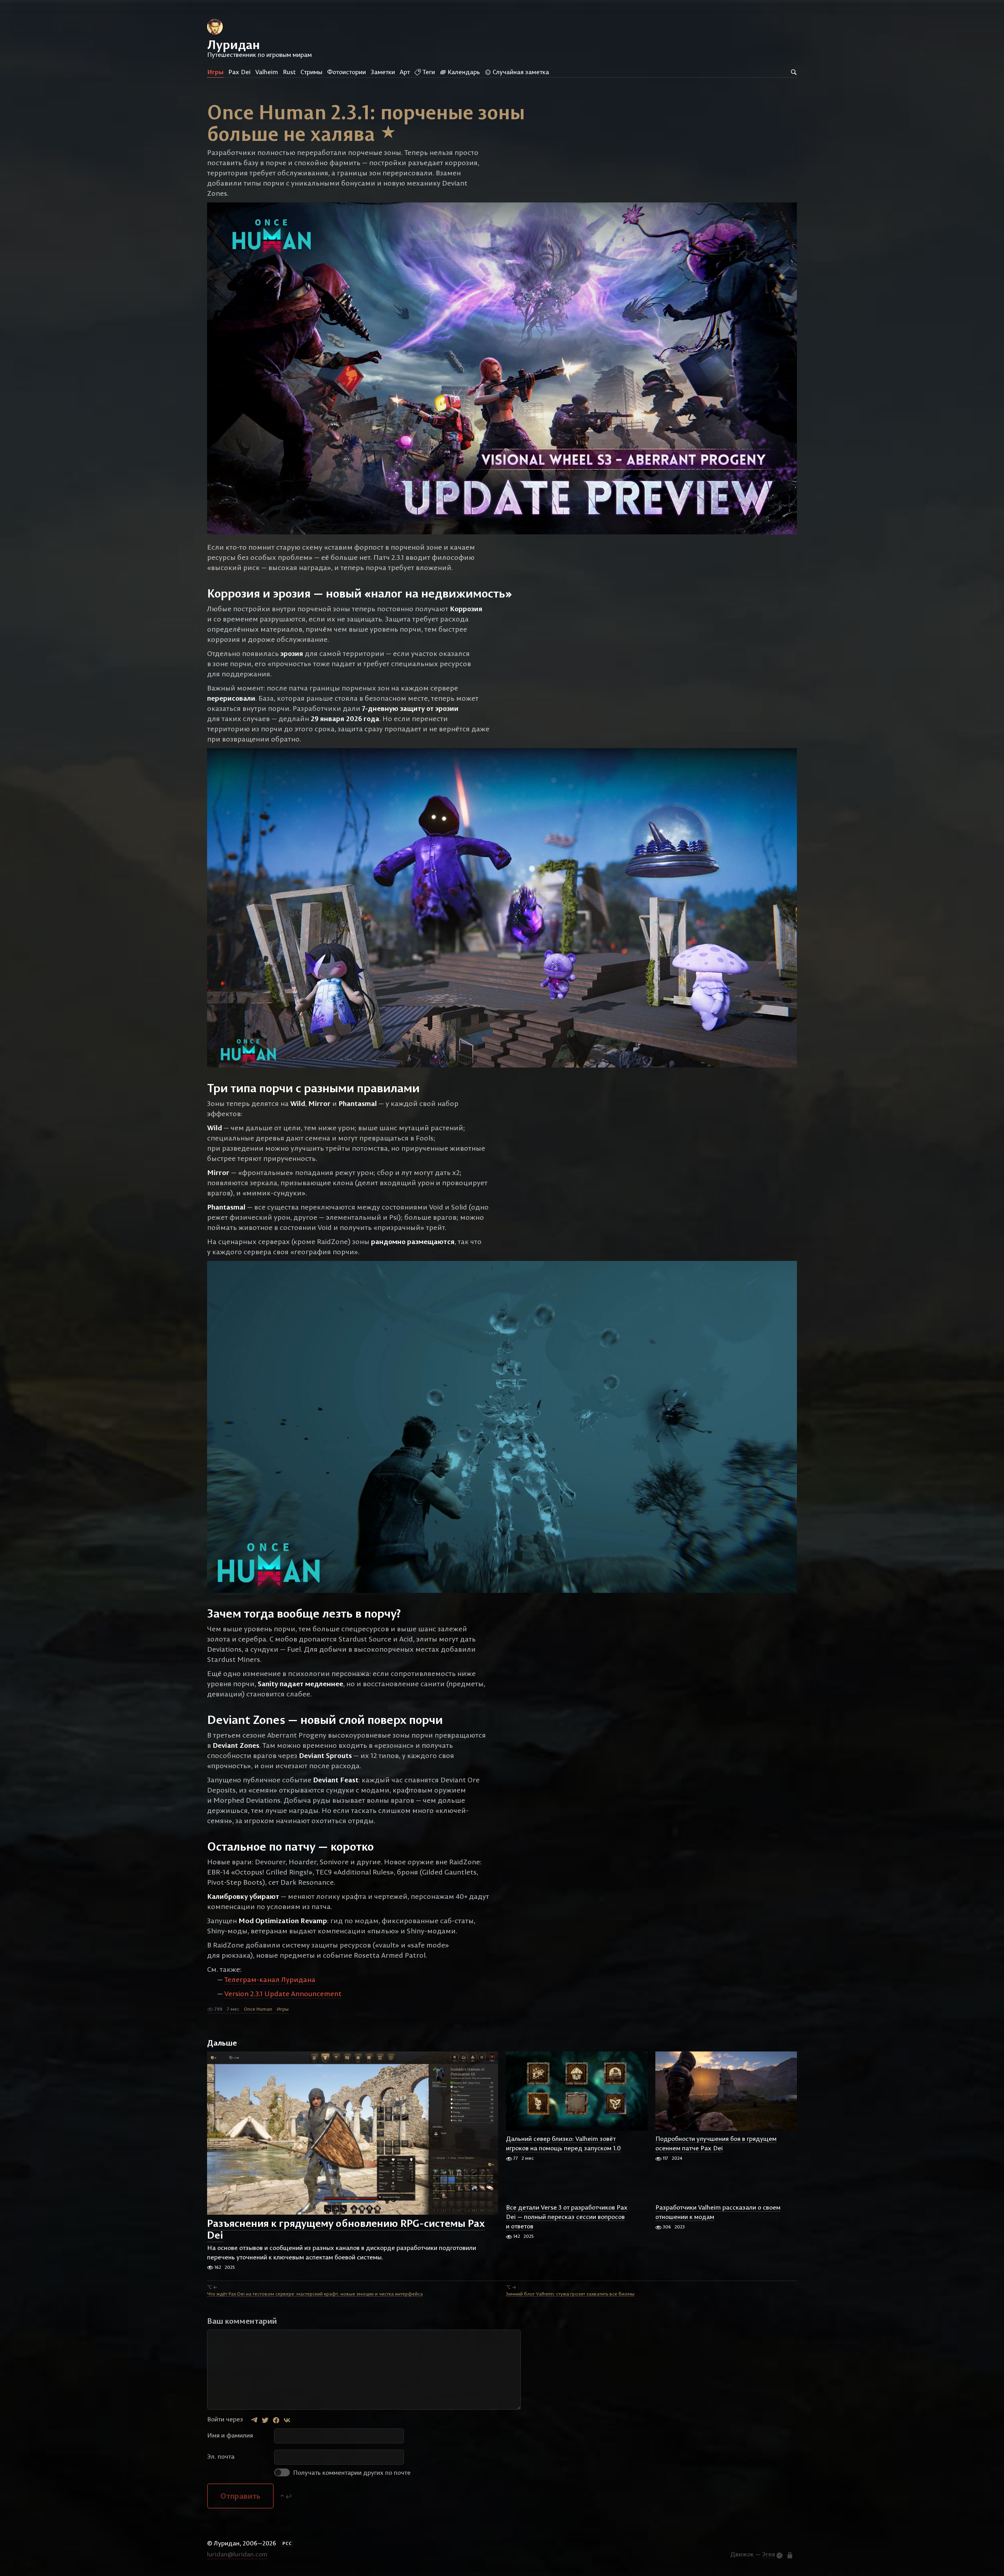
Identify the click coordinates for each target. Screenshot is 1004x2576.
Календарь (463, 72)
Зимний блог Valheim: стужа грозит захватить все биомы (570, 2293)
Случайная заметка (520, 72)
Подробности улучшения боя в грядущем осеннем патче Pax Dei (716, 2143)
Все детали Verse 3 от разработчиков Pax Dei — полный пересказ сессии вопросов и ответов (567, 2217)
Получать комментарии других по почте (351, 2472)
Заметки (383, 72)
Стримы (311, 72)
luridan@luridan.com (237, 2554)
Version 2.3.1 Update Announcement (283, 1994)
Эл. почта (221, 2456)
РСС (287, 2543)
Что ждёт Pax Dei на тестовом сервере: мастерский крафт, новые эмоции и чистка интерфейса (315, 2293)
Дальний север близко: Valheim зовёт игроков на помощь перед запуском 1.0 (563, 2143)
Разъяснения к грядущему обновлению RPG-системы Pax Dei (346, 2229)
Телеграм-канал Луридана (270, 1979)
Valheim (267, 72)
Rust (289, 72)
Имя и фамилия (230, 2435)
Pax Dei (239, 72)
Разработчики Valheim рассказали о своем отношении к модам (718, 2212)
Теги (428, 72)
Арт (405, 72)
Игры (215, 72)
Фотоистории (346, 72)
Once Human (258, 2009)
